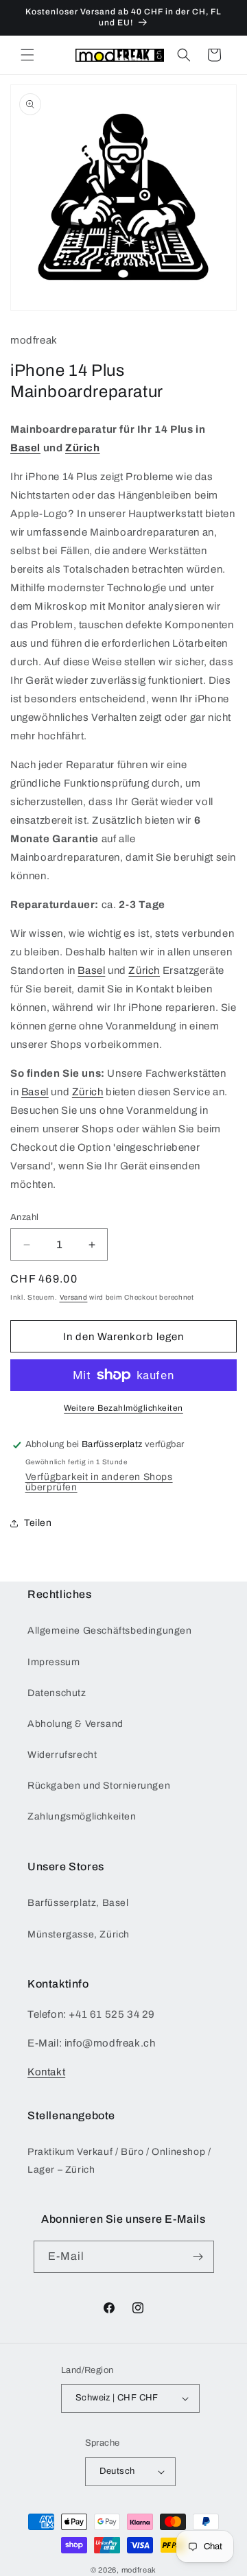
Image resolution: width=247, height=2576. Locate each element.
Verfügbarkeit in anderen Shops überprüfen (99, 1482)
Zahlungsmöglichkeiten (82, 1816)
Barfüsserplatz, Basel (78, 1903)
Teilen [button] (38, 1523)
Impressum (54, 1662)
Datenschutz (57, 1693)
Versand (74, 1297)
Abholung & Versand (75, 1724)
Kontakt (46, 2072)
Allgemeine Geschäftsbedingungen (110, 1631)
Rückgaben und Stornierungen (99, 1786)
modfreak (139, 2570)
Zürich (83, 448)
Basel (25, 448)
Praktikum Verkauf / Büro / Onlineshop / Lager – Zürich (119, 2160)
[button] (27, 55)
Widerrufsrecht (62, 1755)
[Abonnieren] (198, 2257)
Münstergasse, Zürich (79, 1934)
